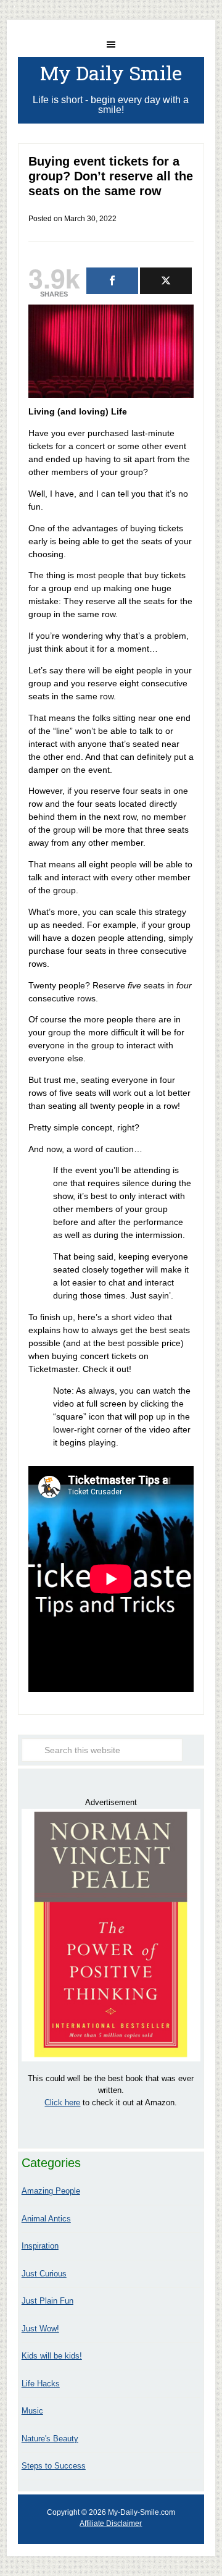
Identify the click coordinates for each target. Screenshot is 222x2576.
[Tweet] (166, 281)
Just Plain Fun (47, 2301)
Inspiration (40, 2246)
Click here (62, 2102)
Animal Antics (46, 2219)
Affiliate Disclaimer (111, 2523)
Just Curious (44, 2274)
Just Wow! (40, 2329)
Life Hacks (41, 2384)
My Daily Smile (111, 73)
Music (32, 2411)
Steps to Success (54, 2466)
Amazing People (51, 2191)
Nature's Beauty (50, 2439)
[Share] (112, 281)
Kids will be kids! (52, 2356)
